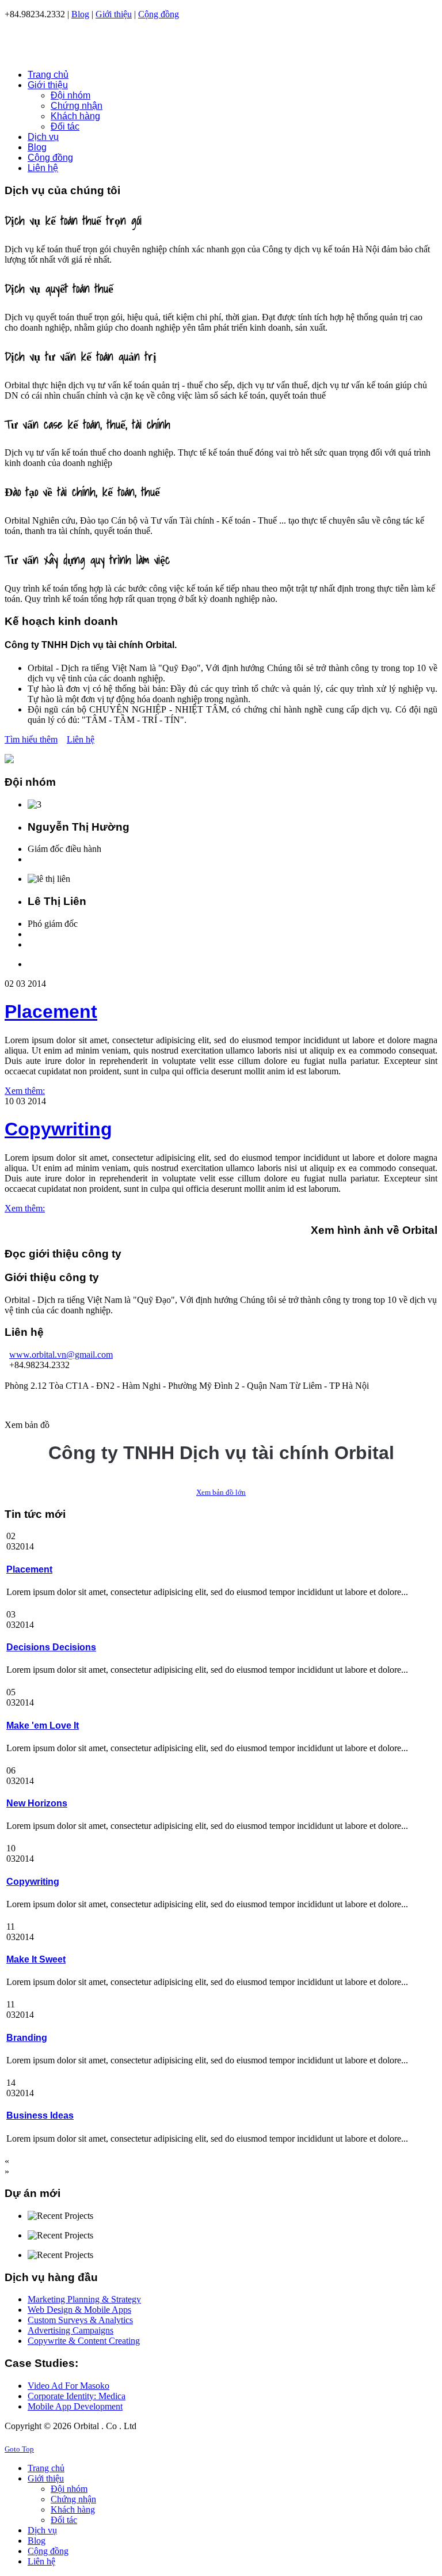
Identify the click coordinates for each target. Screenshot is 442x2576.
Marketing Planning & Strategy (84, 2299)
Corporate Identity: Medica (77, 2396)
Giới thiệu (114, 14)
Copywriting (58, 1129)
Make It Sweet (36, 1959)
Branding (27, 2038)
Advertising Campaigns (71, 2330)
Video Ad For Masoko (68, 2386)
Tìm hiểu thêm (31, 739)
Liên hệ (81, 739)
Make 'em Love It (43, 1725)
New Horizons (37, 1803)
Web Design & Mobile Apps (79, 2310)
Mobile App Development (75, 2406)
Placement (51, 1012)
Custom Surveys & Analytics (80, 2320)
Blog (80, 14)
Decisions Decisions (51, 1647)
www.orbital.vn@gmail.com (61, 1355)
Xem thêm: (25, 1091)
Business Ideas (40, 2115)
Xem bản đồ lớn (221, 1492)
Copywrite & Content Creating (84, 2341)
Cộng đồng (159, 14)
